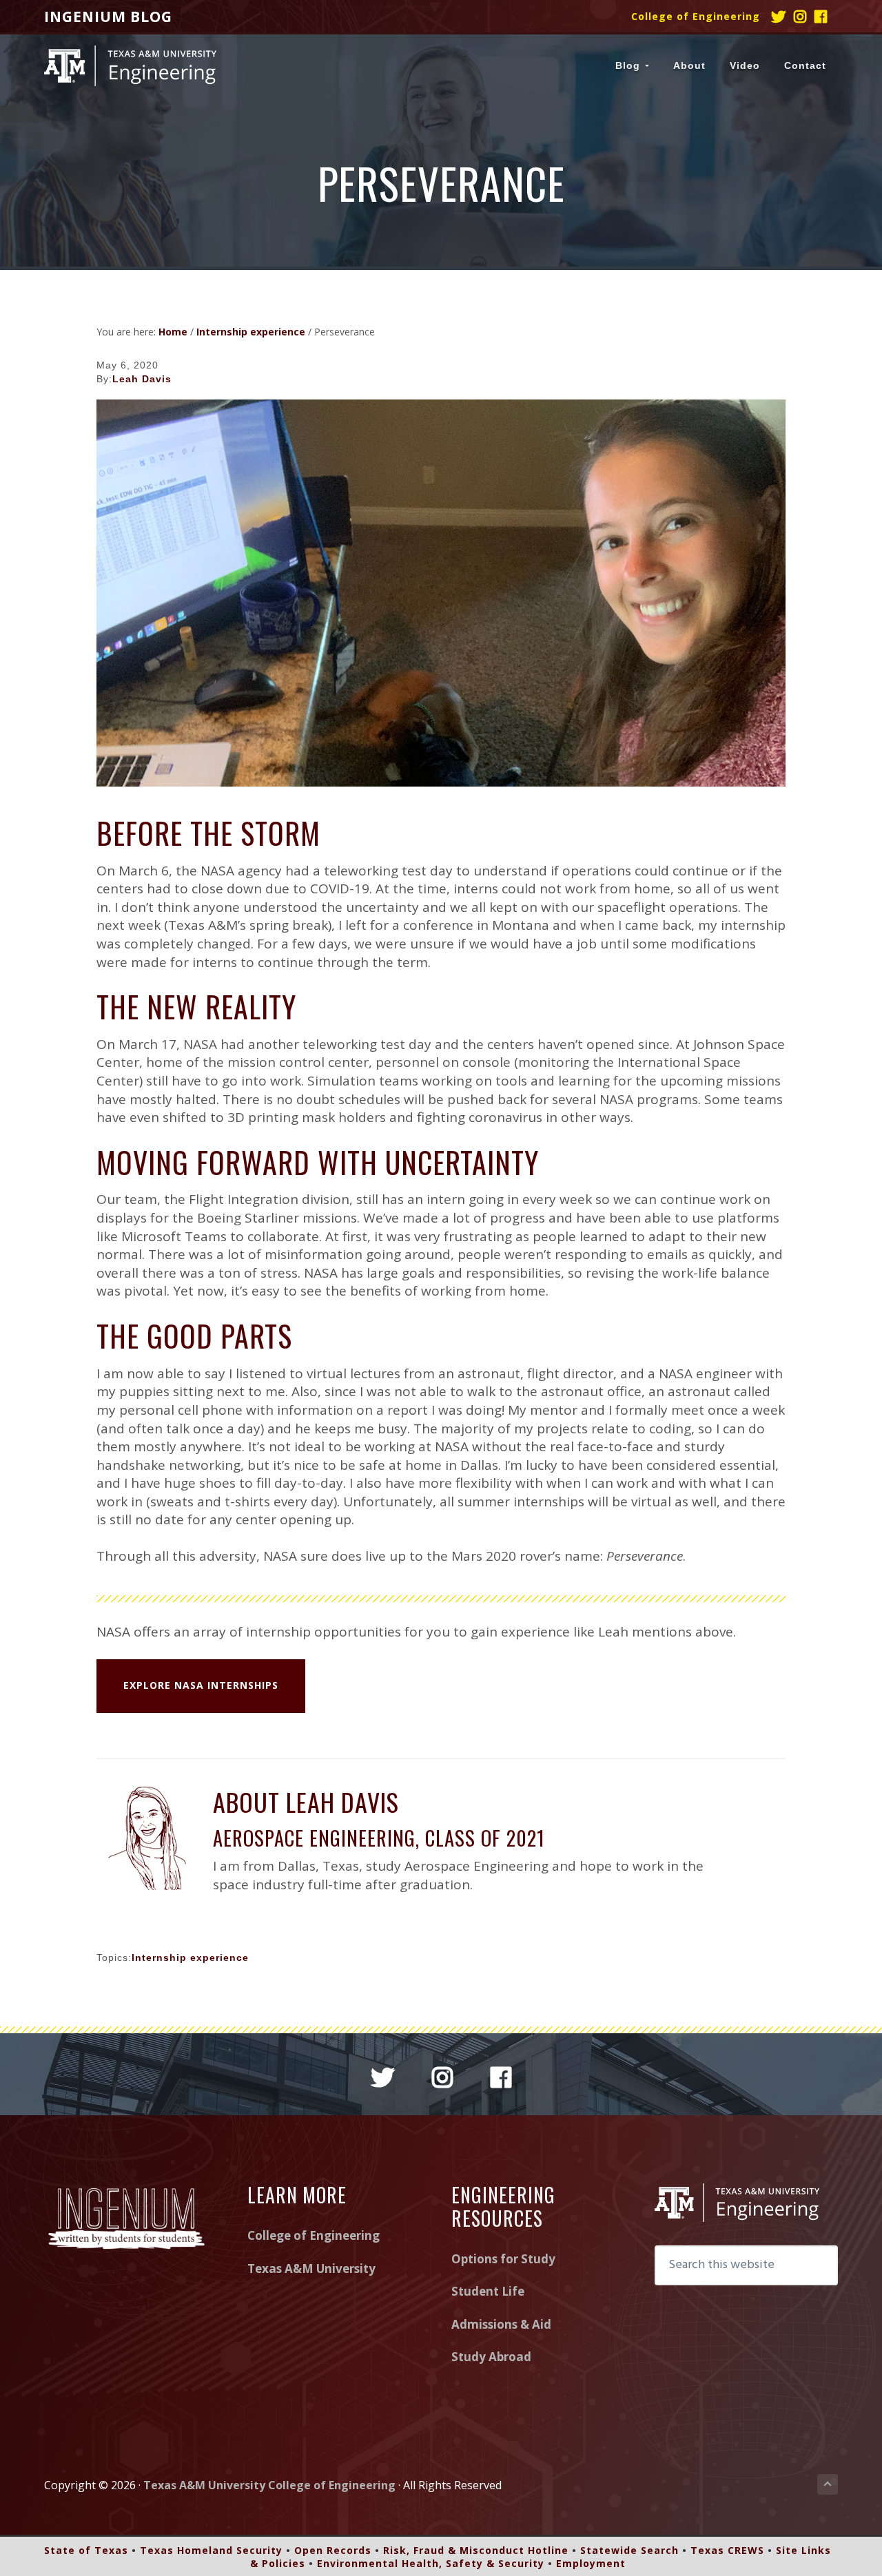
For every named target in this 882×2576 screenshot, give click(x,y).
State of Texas (86, 2550)
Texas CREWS (727, 2550)
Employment (591, 2563)
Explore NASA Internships (201, 1685)
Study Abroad (491, 2357)
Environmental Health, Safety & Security (431, 2563)
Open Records (333, 2550)
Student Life (488, 2291)
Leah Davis (142, 379)
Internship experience (190, 1957)
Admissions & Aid (501, 2324)
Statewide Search (629, 2550)
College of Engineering (696, 16)
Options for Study (503, 2259)
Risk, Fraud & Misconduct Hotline (476, 2550)
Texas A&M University (311, 2268)
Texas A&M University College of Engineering (269, 2485)
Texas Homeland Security (211, 2550)
